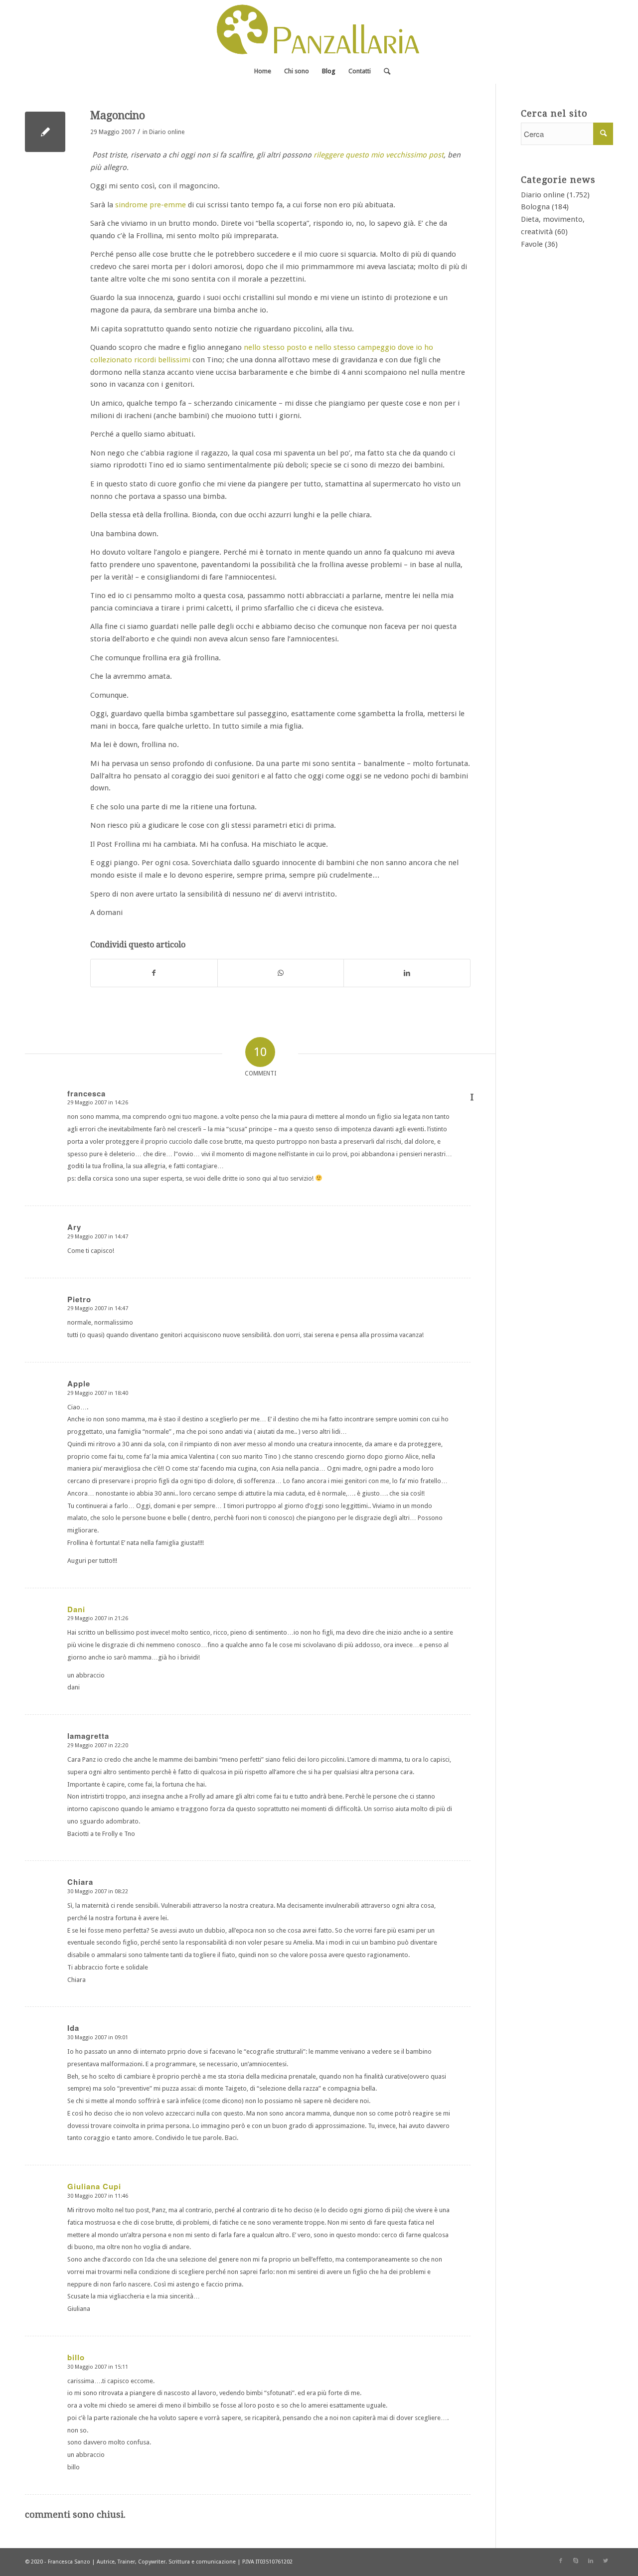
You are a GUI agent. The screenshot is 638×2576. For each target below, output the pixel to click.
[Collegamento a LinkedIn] (591, 2561)
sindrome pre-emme (151, 205)
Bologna (535, 207)
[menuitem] (263, 71)
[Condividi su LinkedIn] (407, 973)
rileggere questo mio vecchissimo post (379, 155)
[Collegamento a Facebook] (561, 2561)
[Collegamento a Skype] (576, 2561)
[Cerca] (384, 71)
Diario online (167, 132)
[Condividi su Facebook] (154, 973)
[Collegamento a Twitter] (606, 2561)
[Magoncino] (45, 132)
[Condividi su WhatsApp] (281, 973)
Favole (532, 244)
